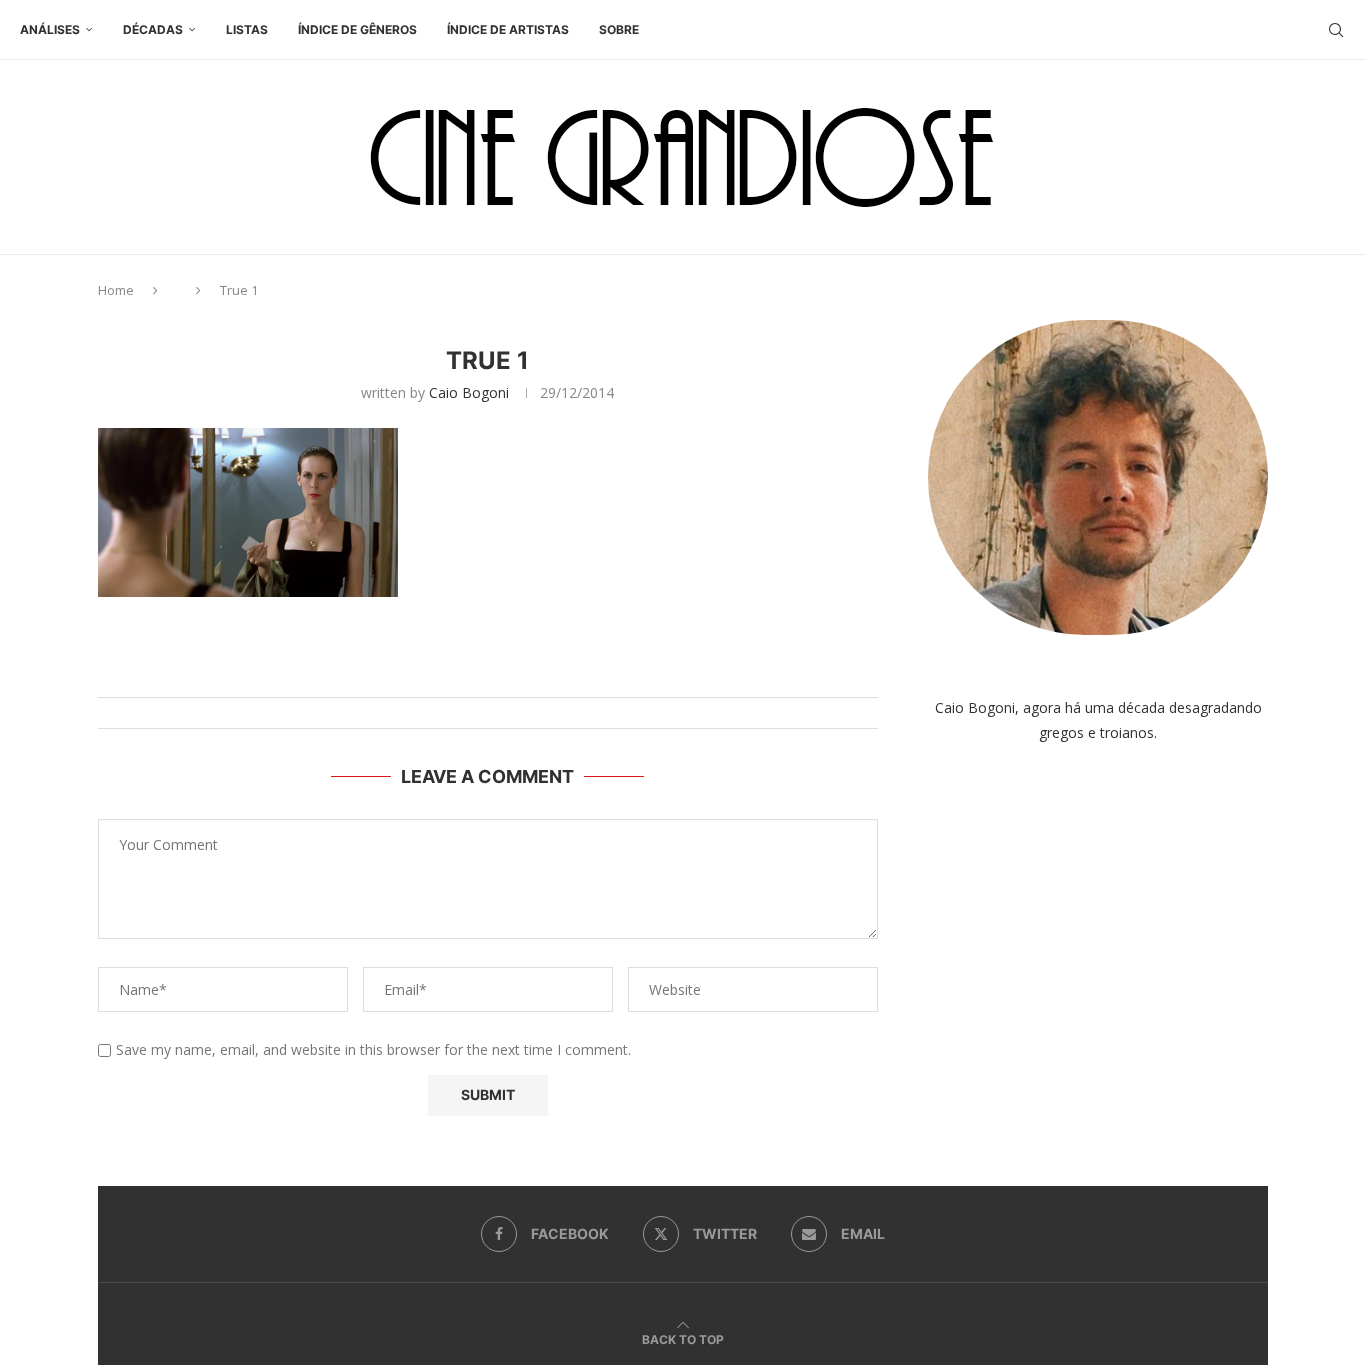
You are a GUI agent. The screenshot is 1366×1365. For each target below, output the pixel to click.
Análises (50, 29)
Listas (247, 29)
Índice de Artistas (508, 29)
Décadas (153, 29)
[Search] (1336, 30)
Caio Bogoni (469, 392)
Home (116, 290)
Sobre (619, 29)
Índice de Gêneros (357, 29)
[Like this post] (507, 672)
